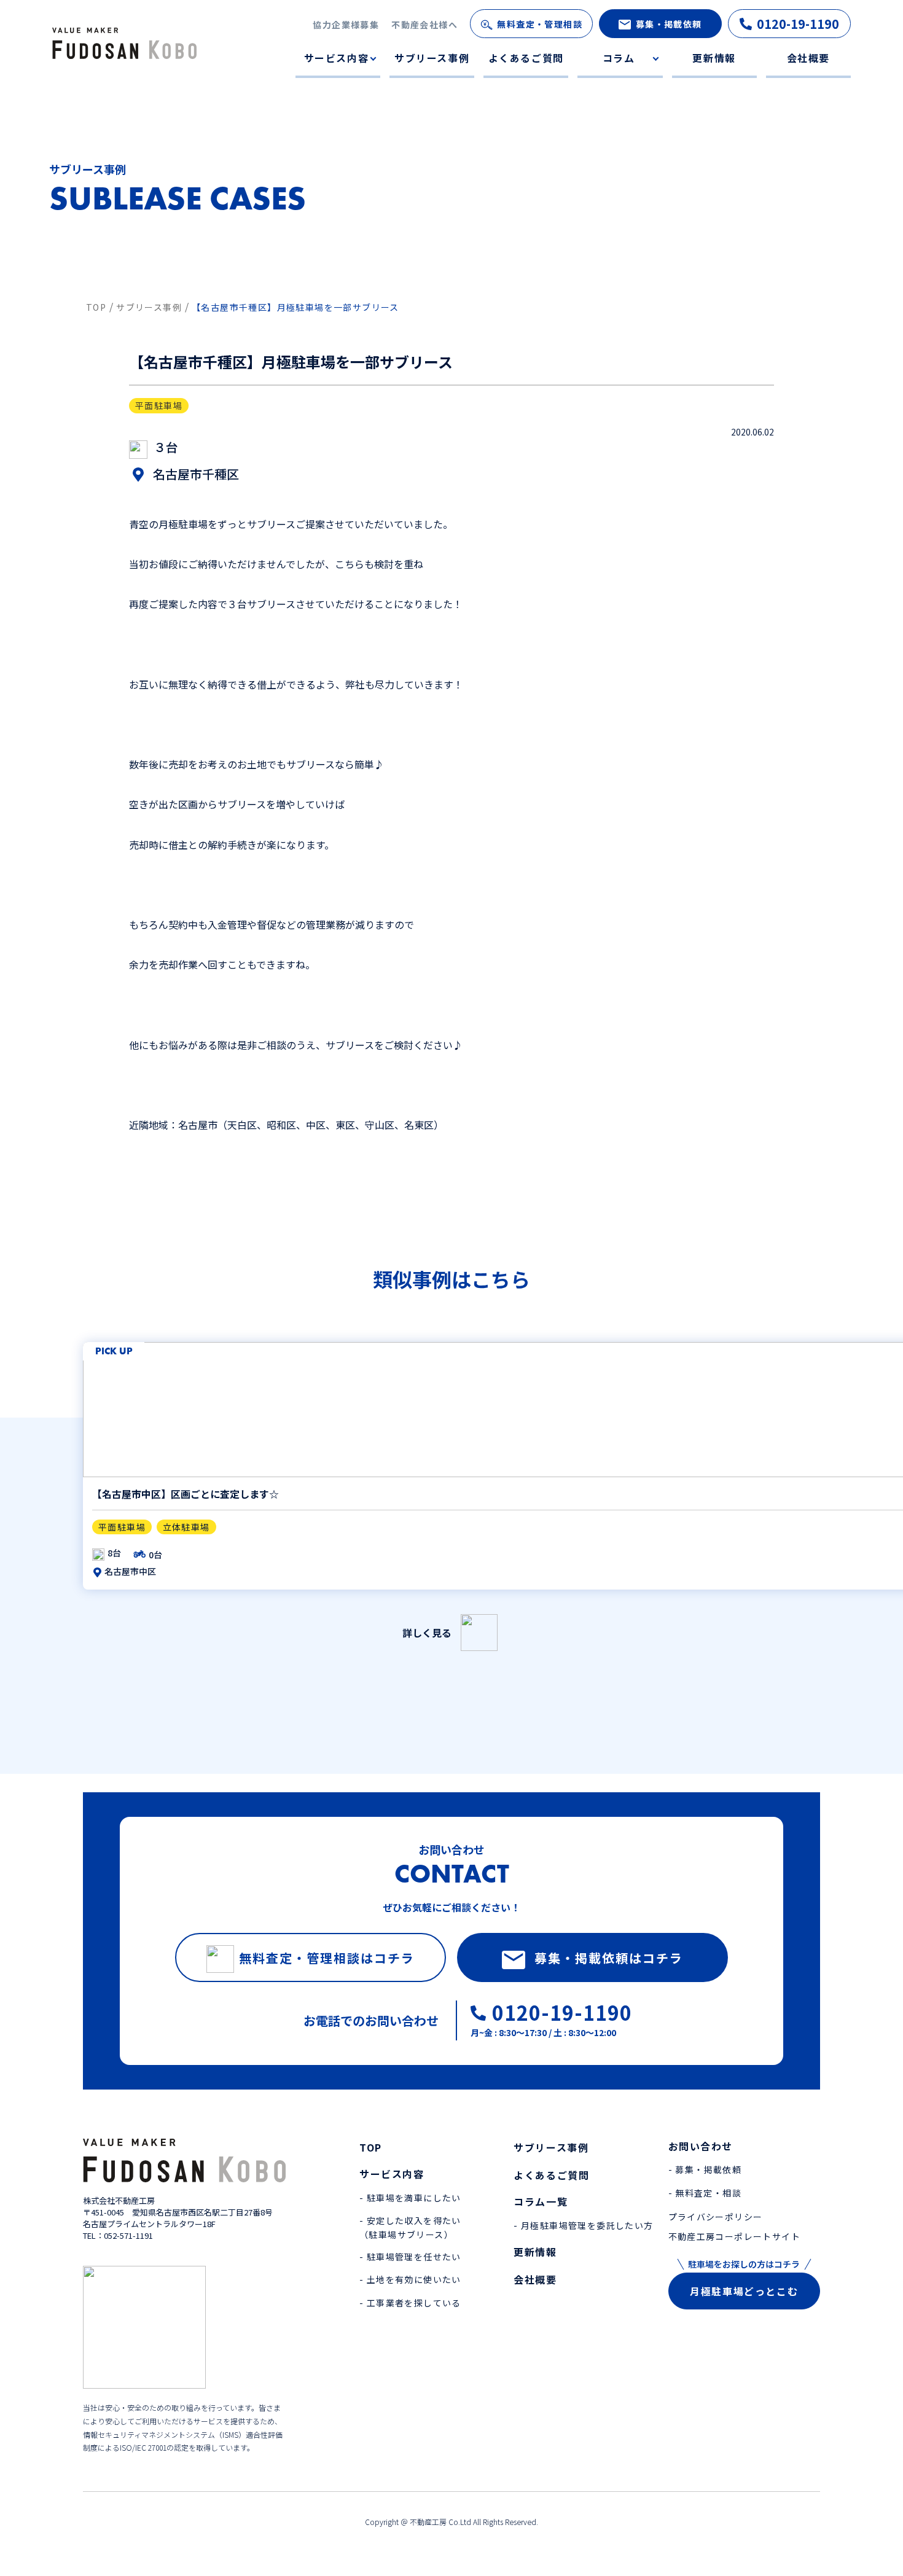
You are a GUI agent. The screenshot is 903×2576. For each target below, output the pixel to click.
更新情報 (714, 58)
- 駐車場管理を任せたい (410, 2257)
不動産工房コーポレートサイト (735, 2236)
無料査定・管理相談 (540, 24)
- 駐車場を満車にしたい (410, 2198)
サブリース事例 (432, 58)
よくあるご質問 (526, 58)
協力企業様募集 (346, 25)
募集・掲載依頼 (669, 24)
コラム (619, 58)
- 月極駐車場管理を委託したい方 (583, 2225)
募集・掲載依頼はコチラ (609, 1958)
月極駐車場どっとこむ (744, 2291)
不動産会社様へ (424, 25)
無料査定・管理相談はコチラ (327, 1958)
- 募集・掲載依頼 (705, 2169)
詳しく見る (427, 1633)
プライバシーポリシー (716, 2217)
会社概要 (808, 58)
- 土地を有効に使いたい (410, 2279)
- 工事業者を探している (410, 2303)
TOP (371, 2147)
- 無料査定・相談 (705, 2193)
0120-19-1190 (798, 24)
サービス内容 (337, 58)
